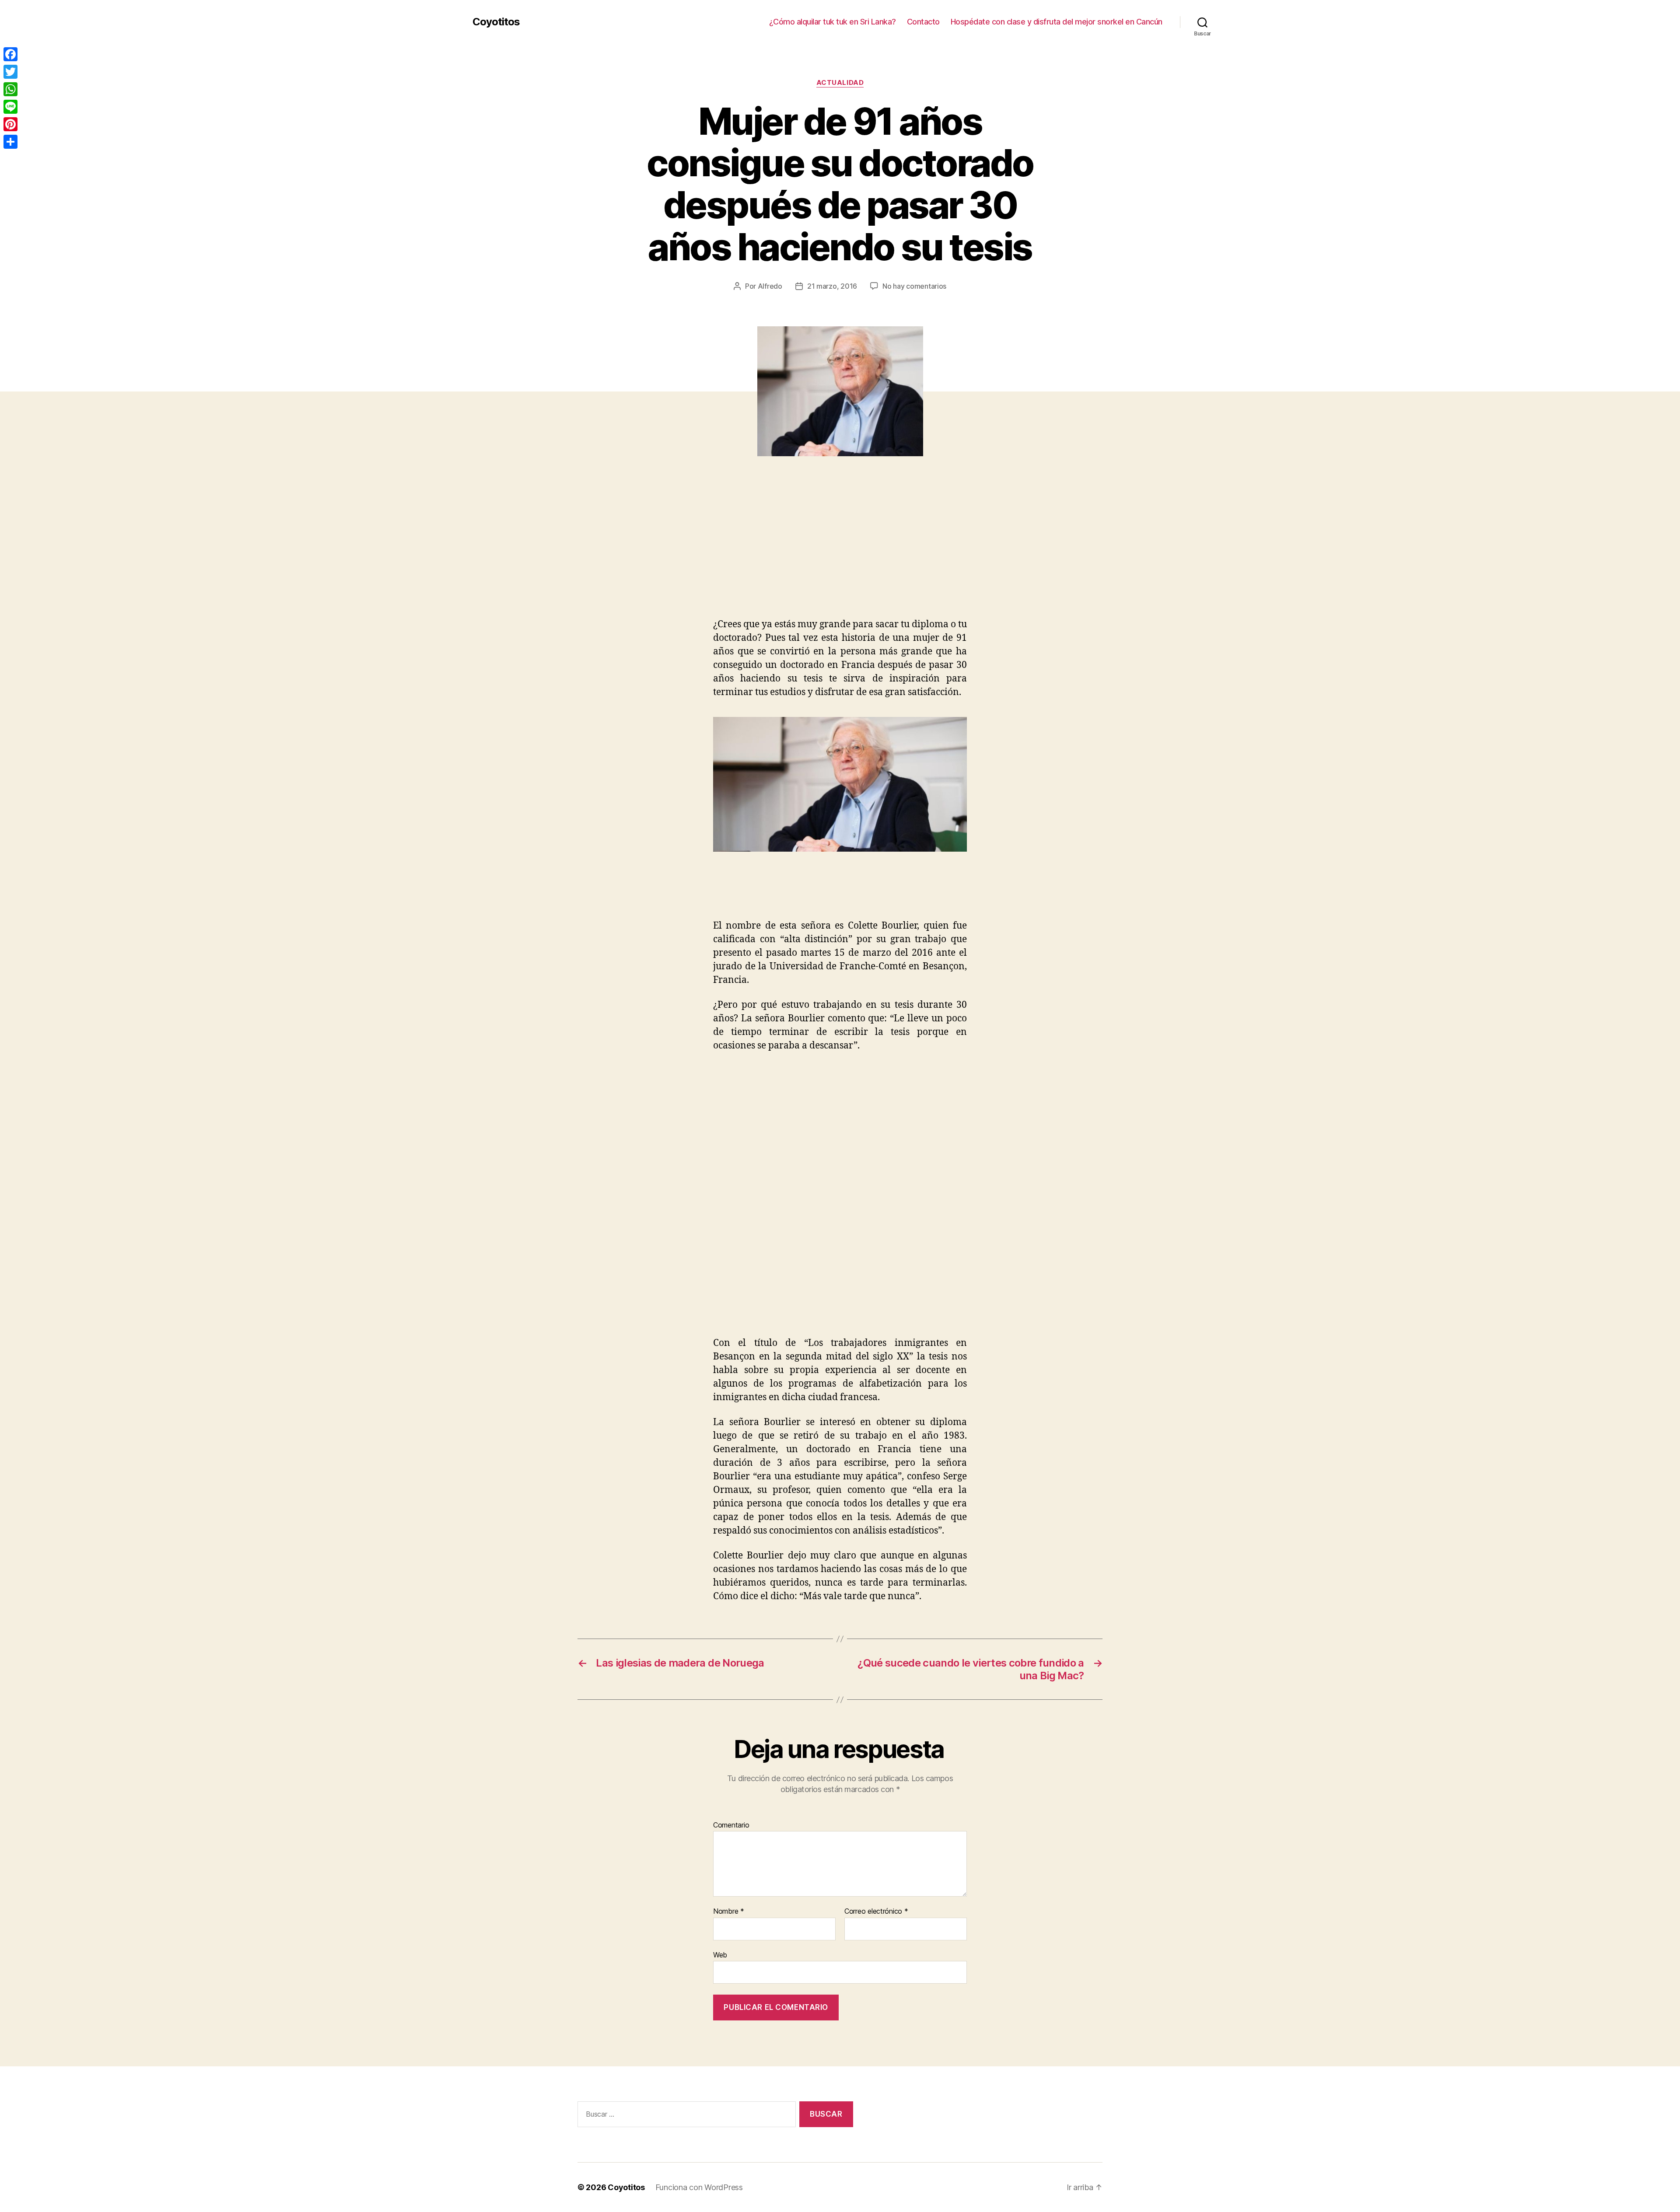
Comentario (731, 1825)
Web (720, 1955)
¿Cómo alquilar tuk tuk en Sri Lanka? (833, 22)
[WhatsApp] (10, 89)
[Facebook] (10, 54)
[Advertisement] (127, 552)
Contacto (923, 22)
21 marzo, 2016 (832, 286)
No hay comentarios (914, 286)
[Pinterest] (10, 124)
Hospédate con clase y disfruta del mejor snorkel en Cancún (1057, 22)
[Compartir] (10, 142)
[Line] (10, 107)
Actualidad (840, 83)
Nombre (729, 1911)
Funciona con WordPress (699, 2187)
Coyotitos (496, 22)
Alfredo (770, 286)
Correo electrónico (876, 1911)
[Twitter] (10, 72)
